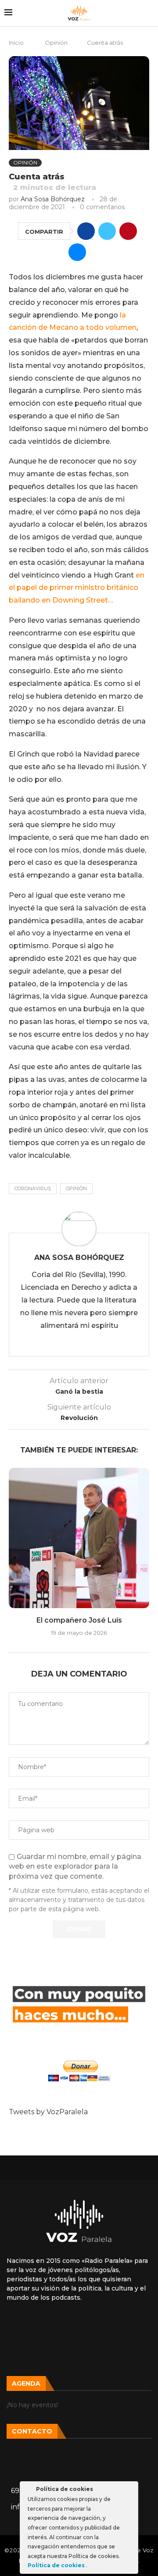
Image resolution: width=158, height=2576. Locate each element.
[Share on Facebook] (86, 231)
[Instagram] (51, 2326)
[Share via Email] (77, 252)
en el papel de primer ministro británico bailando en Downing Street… (77, 588)
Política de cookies (57, 2565)
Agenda (26, 2383)
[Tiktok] (79, 2326)
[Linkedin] (79, 2350)
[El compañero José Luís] (79, 1538)
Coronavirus (33, 1188)
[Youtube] (135, 2326)
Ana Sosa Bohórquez (53, 199)
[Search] (149, 13)
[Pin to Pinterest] (128, 231)
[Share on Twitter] (107, 231)
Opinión (56, 43)
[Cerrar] (131, 2490)
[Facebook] (107, 2326)
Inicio (16, 43)
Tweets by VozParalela (48, 2112)
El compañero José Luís (79, 1620)
